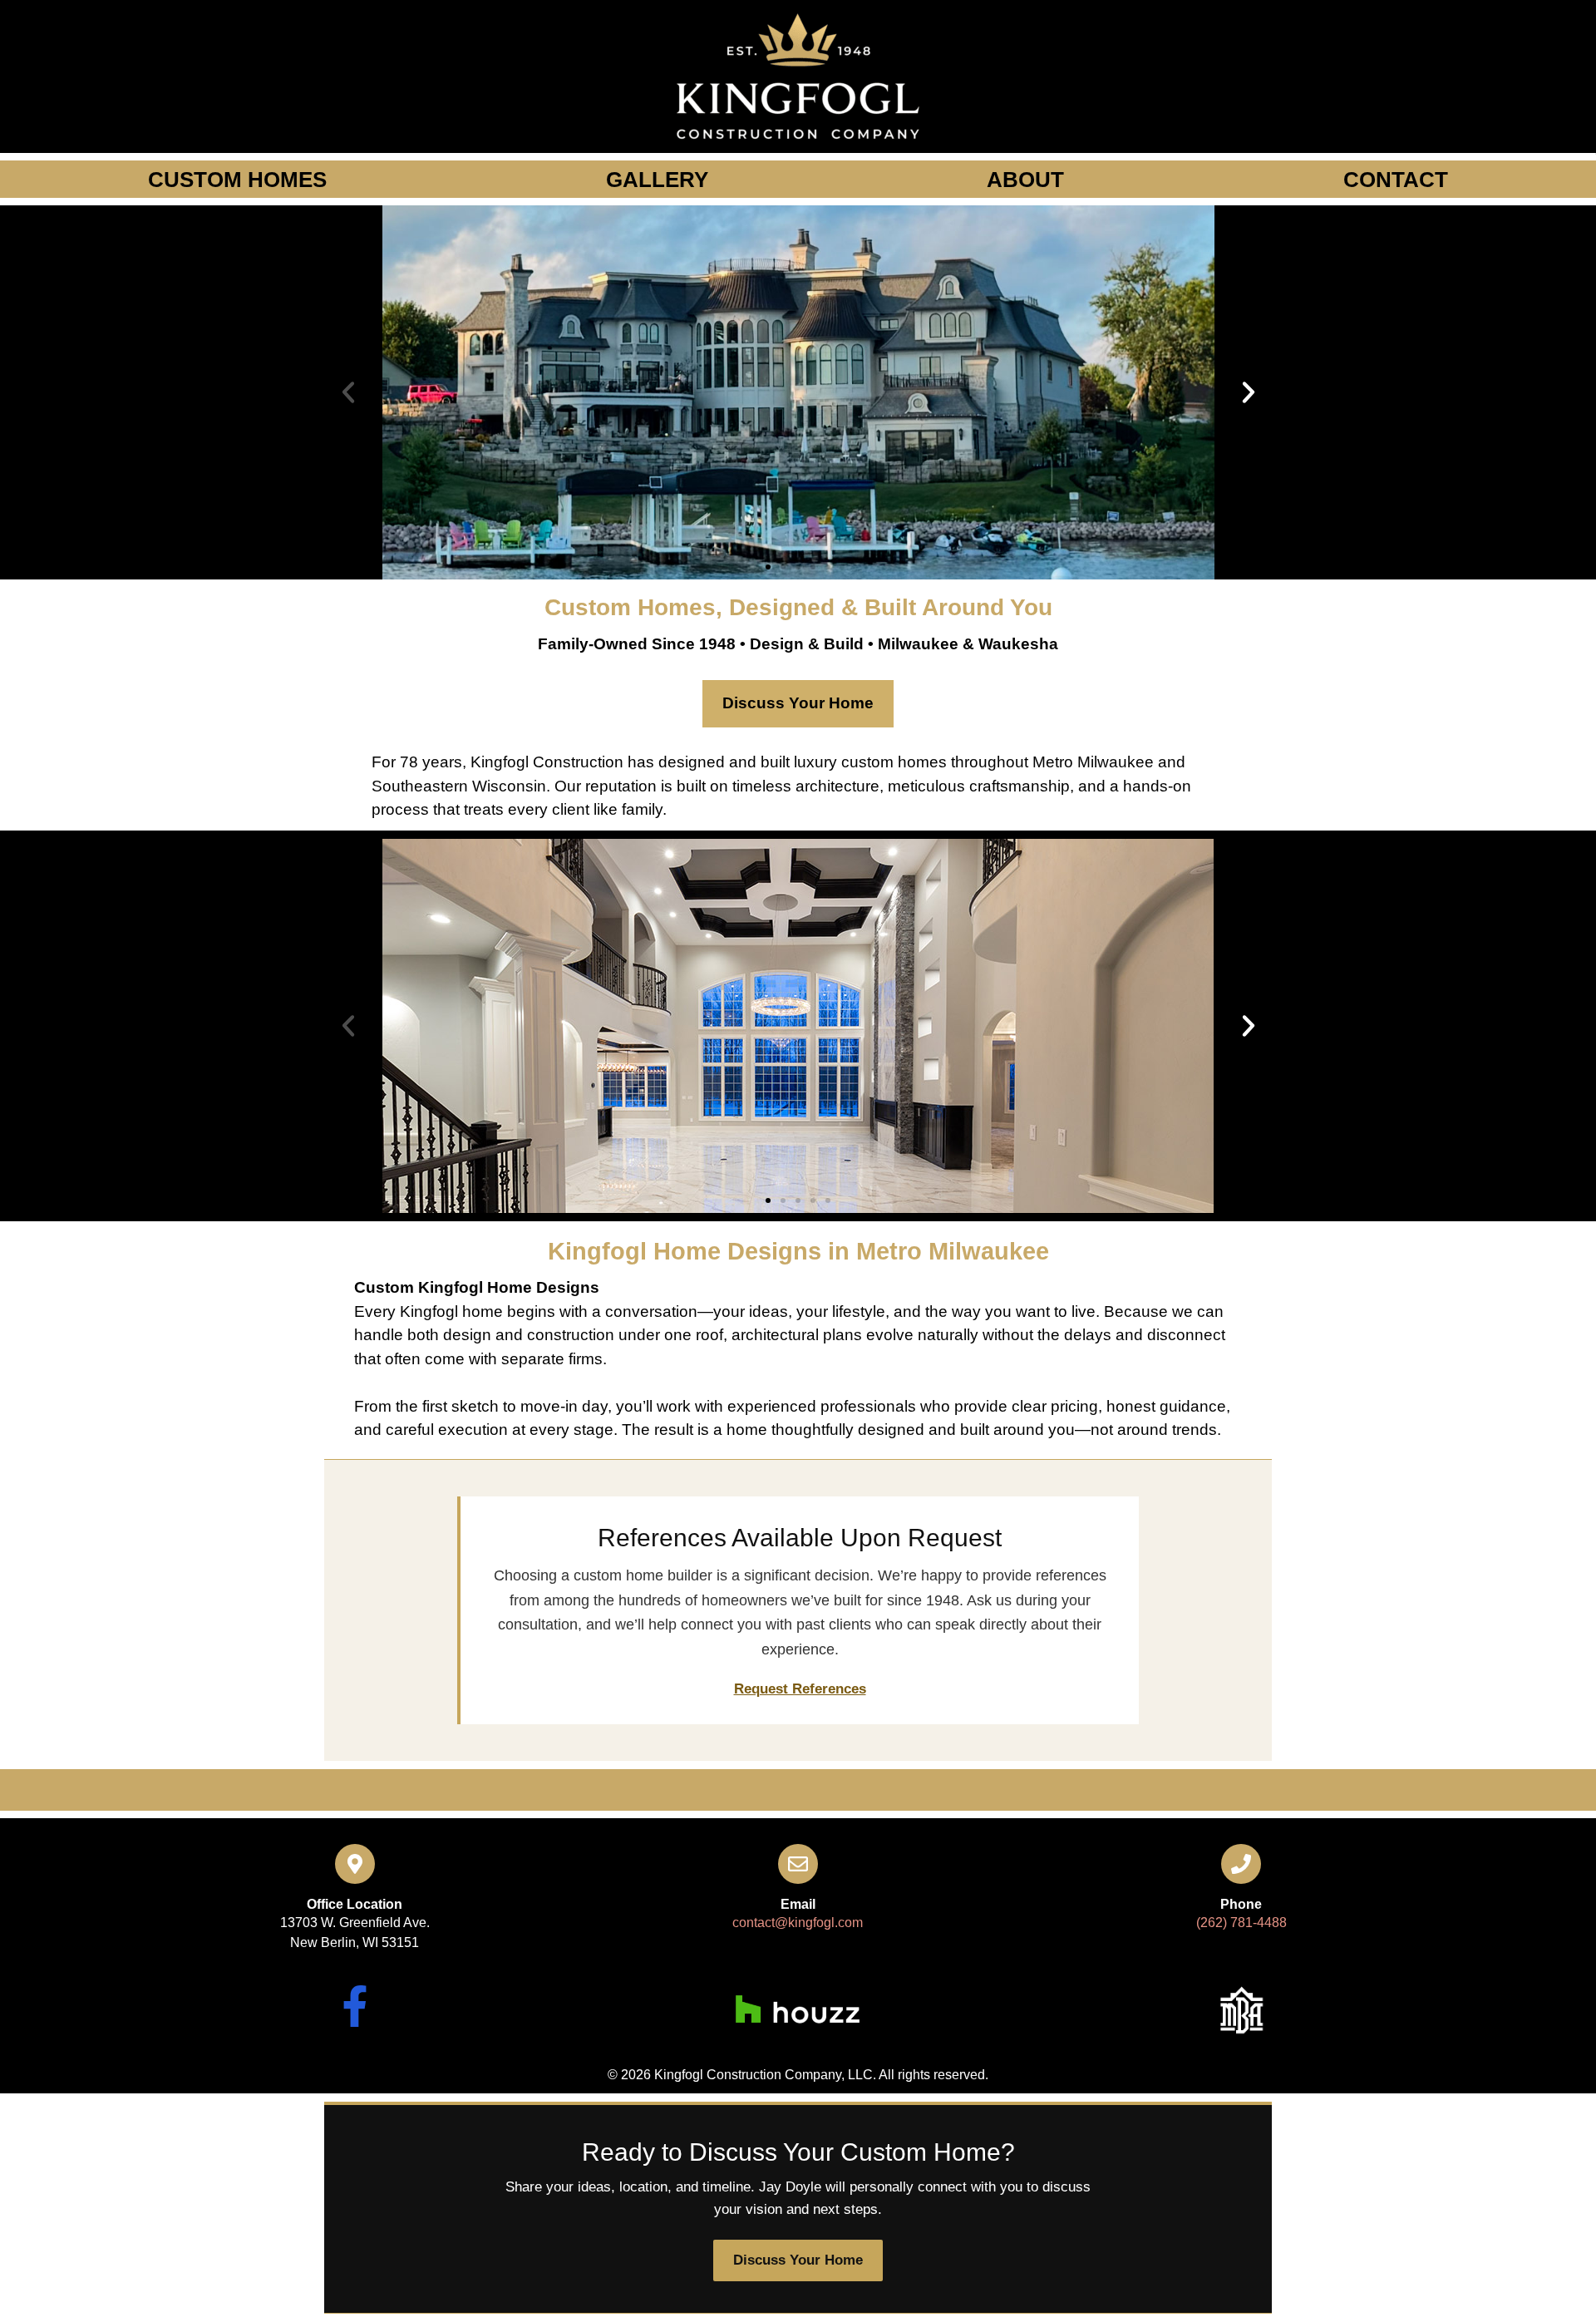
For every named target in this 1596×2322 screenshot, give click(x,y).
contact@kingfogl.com (798, 1923)
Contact (1396, 180)
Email (798, 1904)
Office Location (355, 1904)
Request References (800, 1689)
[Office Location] (355, 1864)
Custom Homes (237, 180)
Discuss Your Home (798, 703)
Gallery (657, 180)
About (1025, 180)
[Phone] (1241, 1864)
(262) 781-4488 (1241, 1923)
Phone (1241, 1904)
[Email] (798, 1864)
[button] (348, 392)
